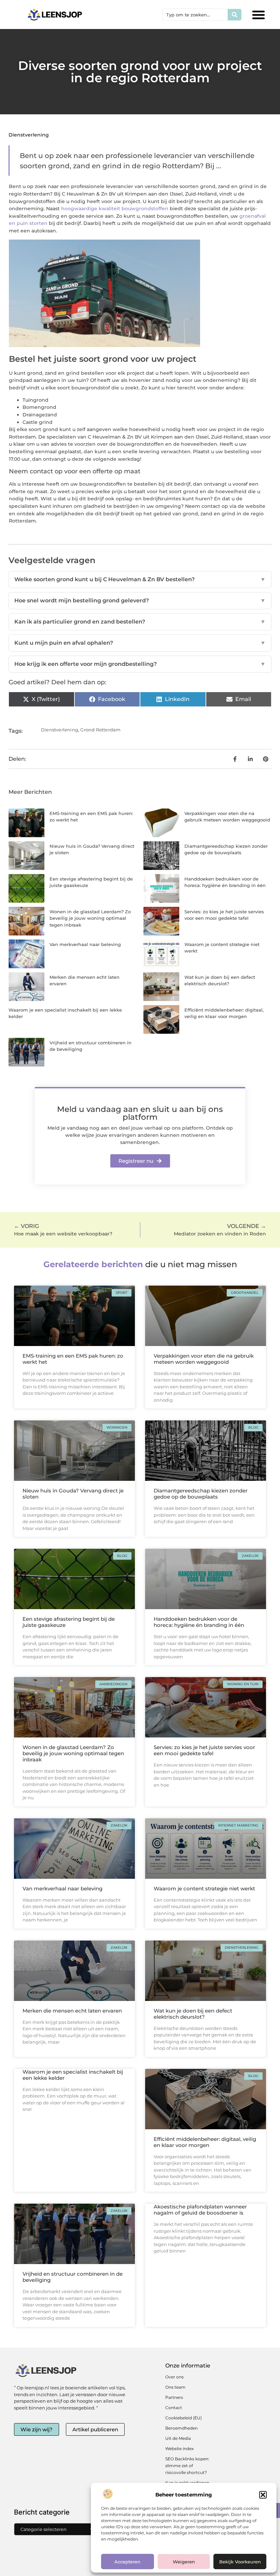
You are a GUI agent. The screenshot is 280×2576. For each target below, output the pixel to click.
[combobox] (195, 15)
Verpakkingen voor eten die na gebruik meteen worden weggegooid (204, 1359)
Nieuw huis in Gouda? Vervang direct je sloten (73, 1494)
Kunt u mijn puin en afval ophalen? (140, 643)
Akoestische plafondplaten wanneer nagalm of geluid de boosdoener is (200, 2210)
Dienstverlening (29, 135)
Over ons (174, 2377)
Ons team (175, 2387)
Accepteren (127, 2562)
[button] (263, 2495)
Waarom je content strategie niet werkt (204, 1888)
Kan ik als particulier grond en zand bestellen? (140, 622)
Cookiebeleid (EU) (184, 2418)
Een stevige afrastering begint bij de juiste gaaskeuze (69, 1622)
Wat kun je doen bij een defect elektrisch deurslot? (193, 2014)
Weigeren (184, 2562)
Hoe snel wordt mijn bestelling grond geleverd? (140, 600)
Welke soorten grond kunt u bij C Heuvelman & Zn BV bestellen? (140, 579)
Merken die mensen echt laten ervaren (72, 2011)
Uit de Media (178, 2438)
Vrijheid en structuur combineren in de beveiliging (73, 2277)
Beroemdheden (181, 2428)
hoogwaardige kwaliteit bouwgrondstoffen (115, 209)
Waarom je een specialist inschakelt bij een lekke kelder (73, 2075)
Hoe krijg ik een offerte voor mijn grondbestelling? (140, 664)
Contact (174, 2408)
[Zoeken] (235, 15)
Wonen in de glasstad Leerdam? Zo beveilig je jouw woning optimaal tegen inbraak (90, 918)
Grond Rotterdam (100, 730)
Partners (174, 2397)
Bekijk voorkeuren (240, 2562)
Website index (179, 2449)
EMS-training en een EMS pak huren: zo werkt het (73, 1359)
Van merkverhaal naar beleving (85, 944)
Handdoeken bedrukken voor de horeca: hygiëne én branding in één (199, 1622)
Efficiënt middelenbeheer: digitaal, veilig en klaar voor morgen (205, 2142)
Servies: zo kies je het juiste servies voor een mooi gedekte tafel (204, 1750)
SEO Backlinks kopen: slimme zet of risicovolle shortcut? (187, 2466)
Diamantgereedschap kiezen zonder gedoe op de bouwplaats (201, 1494)
